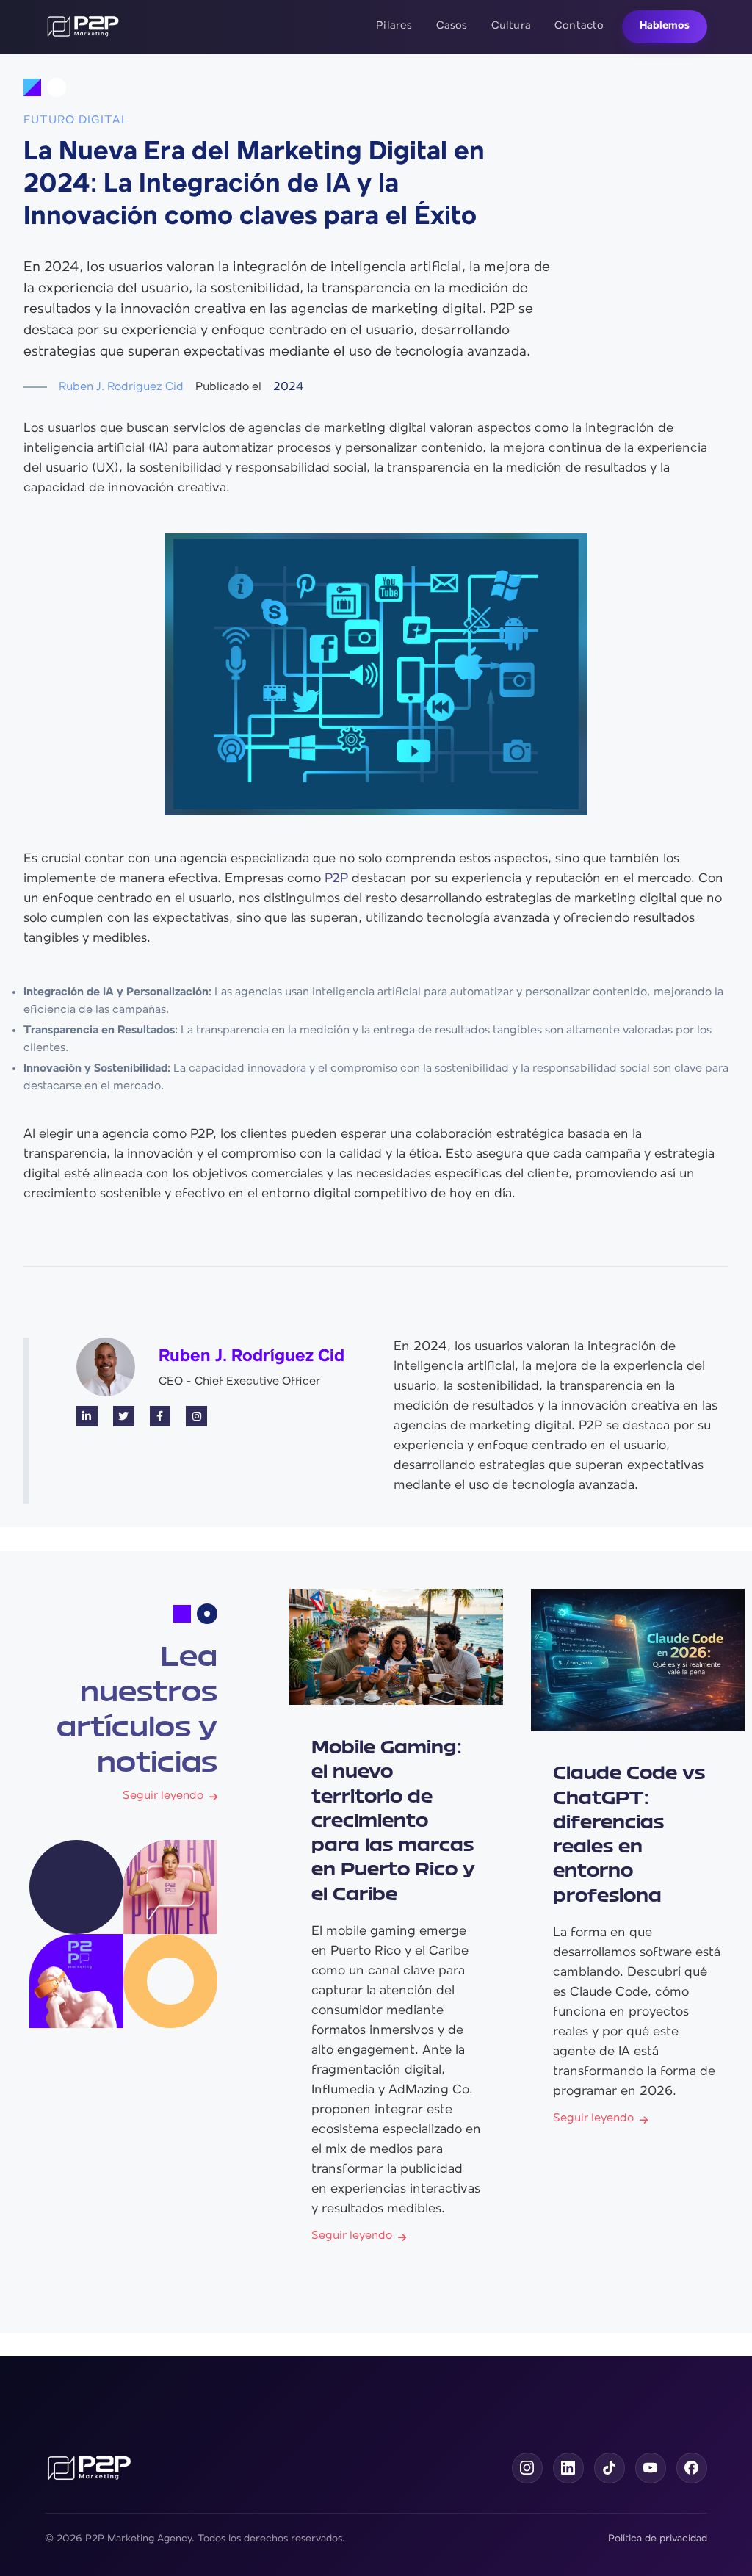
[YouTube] (651, 2468)
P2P (336, 879)
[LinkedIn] (568, 2468)
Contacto (579, 26)
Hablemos (665, 26)
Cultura (511, 26)
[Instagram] (527, 2468)
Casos (452, 26)
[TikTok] (610, 2468)
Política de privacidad (658, 2539)
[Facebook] (692, 2468)
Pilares (394, 26)
